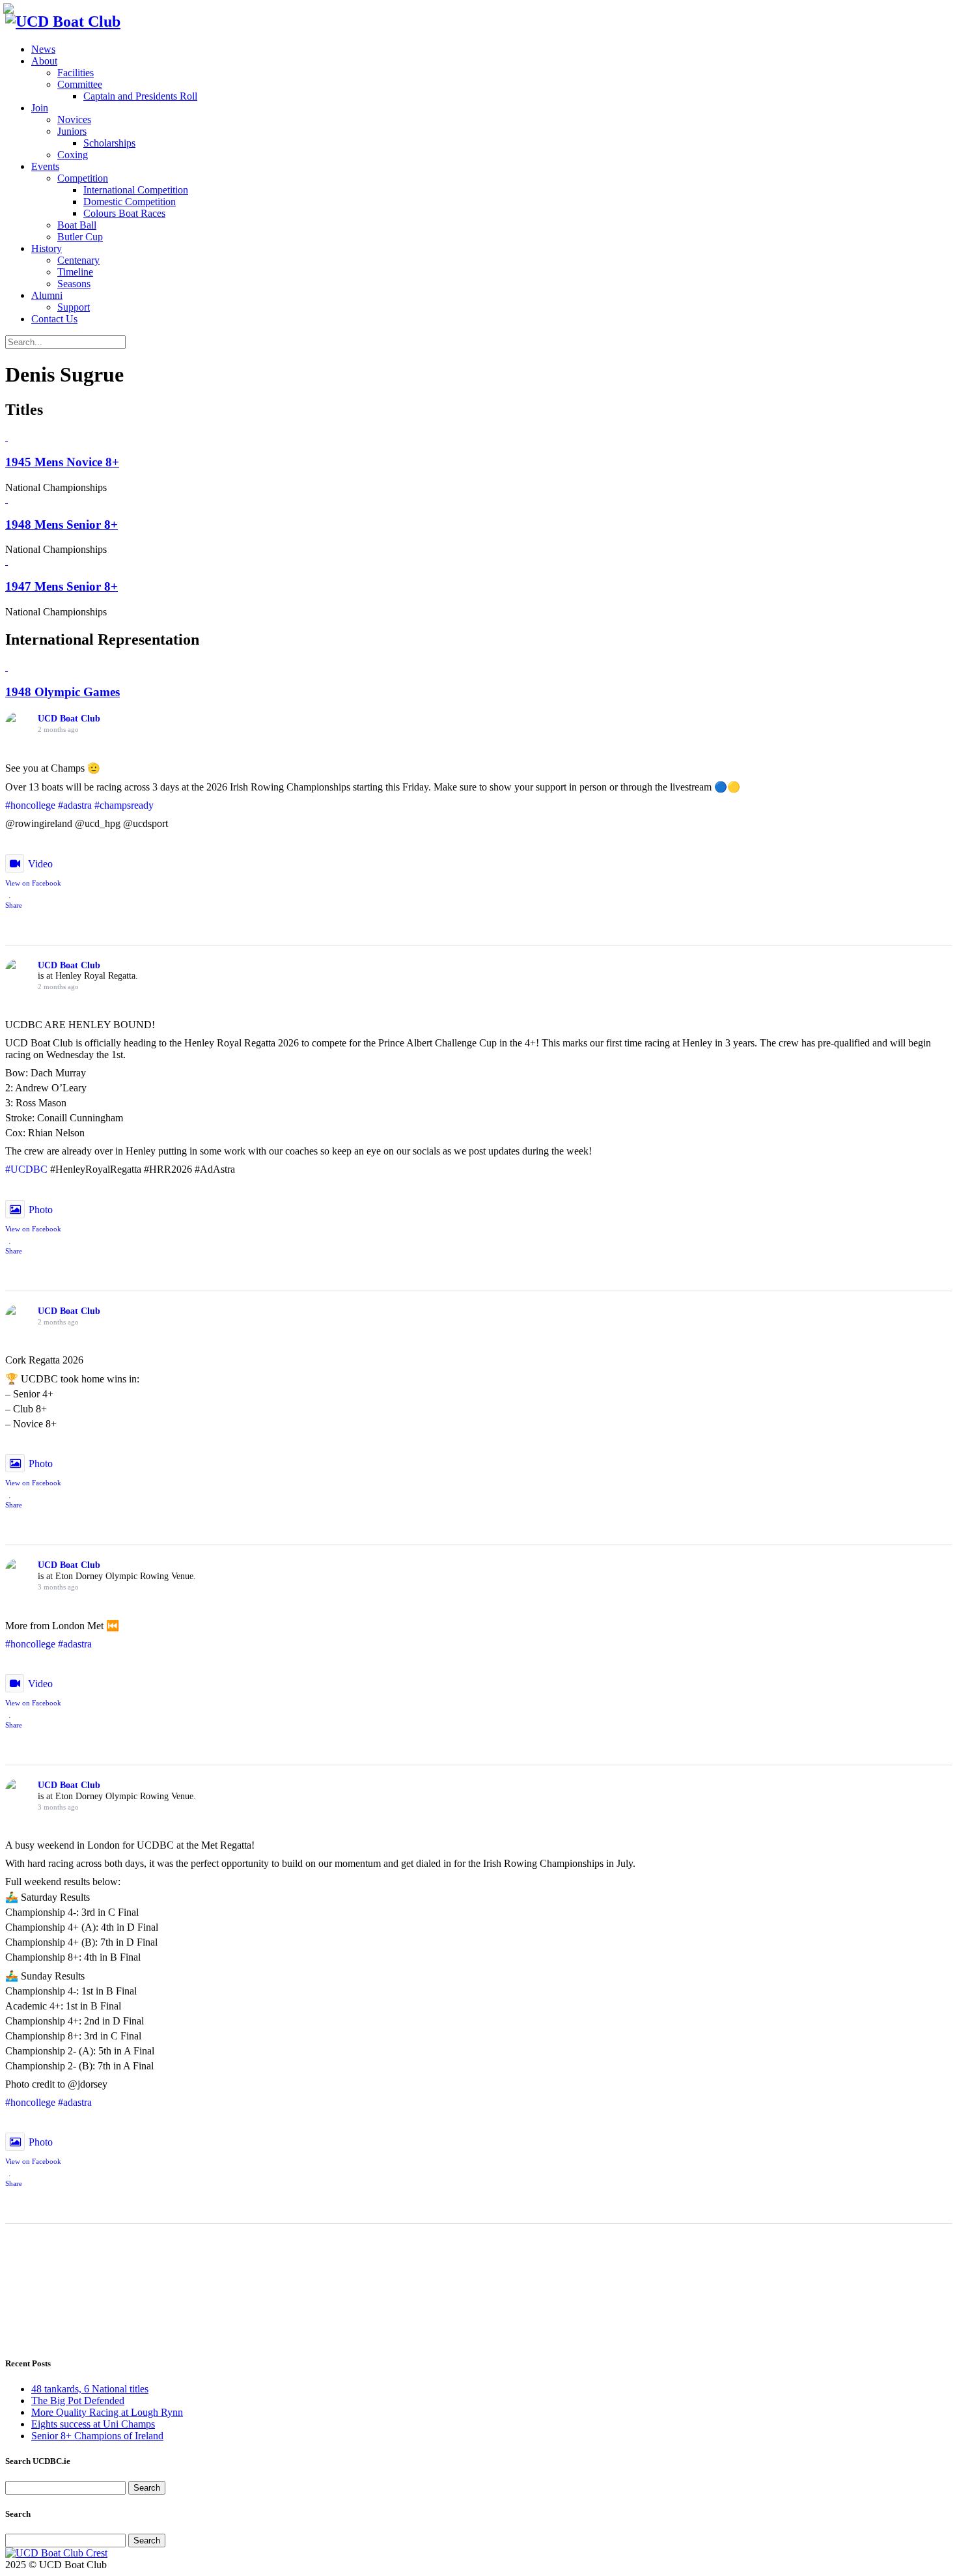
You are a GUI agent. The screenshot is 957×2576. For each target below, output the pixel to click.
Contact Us (54, 319)
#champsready (124, 805)
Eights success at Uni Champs (93, 2424)
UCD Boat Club (69, 719)
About (44, 61)
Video (40, 864)
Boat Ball (77, 225)
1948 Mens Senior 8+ (62, 525)
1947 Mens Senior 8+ (62, 586)
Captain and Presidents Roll (140, 96)
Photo (41, 1210)
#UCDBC (26, 1169)
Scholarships (109, 143)
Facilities (76, 73)
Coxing (73, 155)
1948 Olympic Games (62, 692)
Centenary (78, 260)
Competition (83, 178)
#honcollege (30, 805)
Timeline (75, 272)
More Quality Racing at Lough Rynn (107, 2412)
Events (45, 166)
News (43, 49)
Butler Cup (80, 237)
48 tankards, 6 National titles (90, 2389)
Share (14, 905)
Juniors (72, 131)
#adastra (75, 805)
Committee (80, 84)
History (47, 248)
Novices (74, 119)
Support (74, 307)
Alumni (47, 295)
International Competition (136, 190)
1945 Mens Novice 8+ (62, 462)
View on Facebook (33, 883)
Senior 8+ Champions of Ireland (97, 2436)
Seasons (74, 284)
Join (40, 108)
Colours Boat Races (124, 213)
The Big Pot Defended (78, 2401)
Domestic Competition (130, 202)
